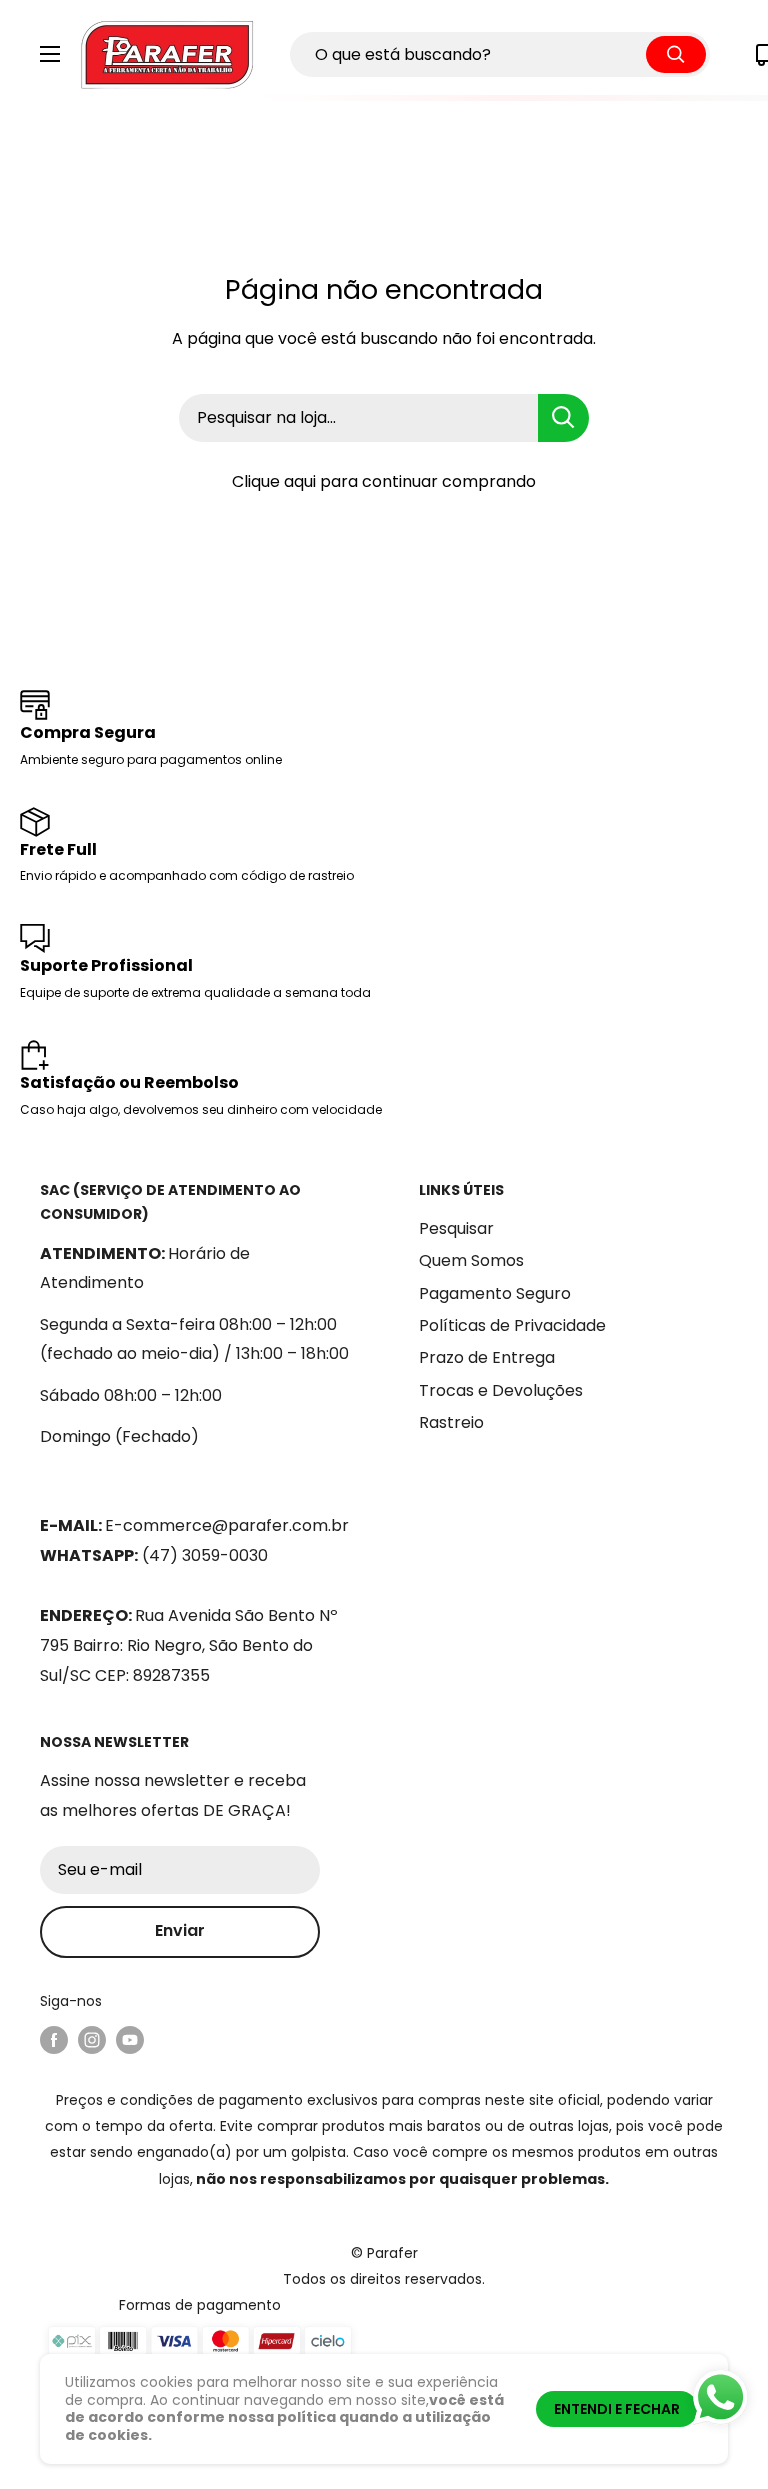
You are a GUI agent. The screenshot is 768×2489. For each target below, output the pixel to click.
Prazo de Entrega (487, 1357)
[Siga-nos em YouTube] (130, 2040)
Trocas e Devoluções (501, 1390)
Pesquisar (456, 1228)
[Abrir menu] (50, 54)
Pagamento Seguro (495, 1293)
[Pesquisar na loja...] (563, 418)
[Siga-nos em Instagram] (92, 2040)
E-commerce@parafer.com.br (227, 1525)
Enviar (180, 1930)
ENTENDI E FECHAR (617, 2409)
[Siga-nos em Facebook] (54, 2040)
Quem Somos (471, 1260)
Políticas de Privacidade (512, 1325)
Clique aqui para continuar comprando (384, 481)
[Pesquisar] (676, 54)
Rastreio (451, 1422)
